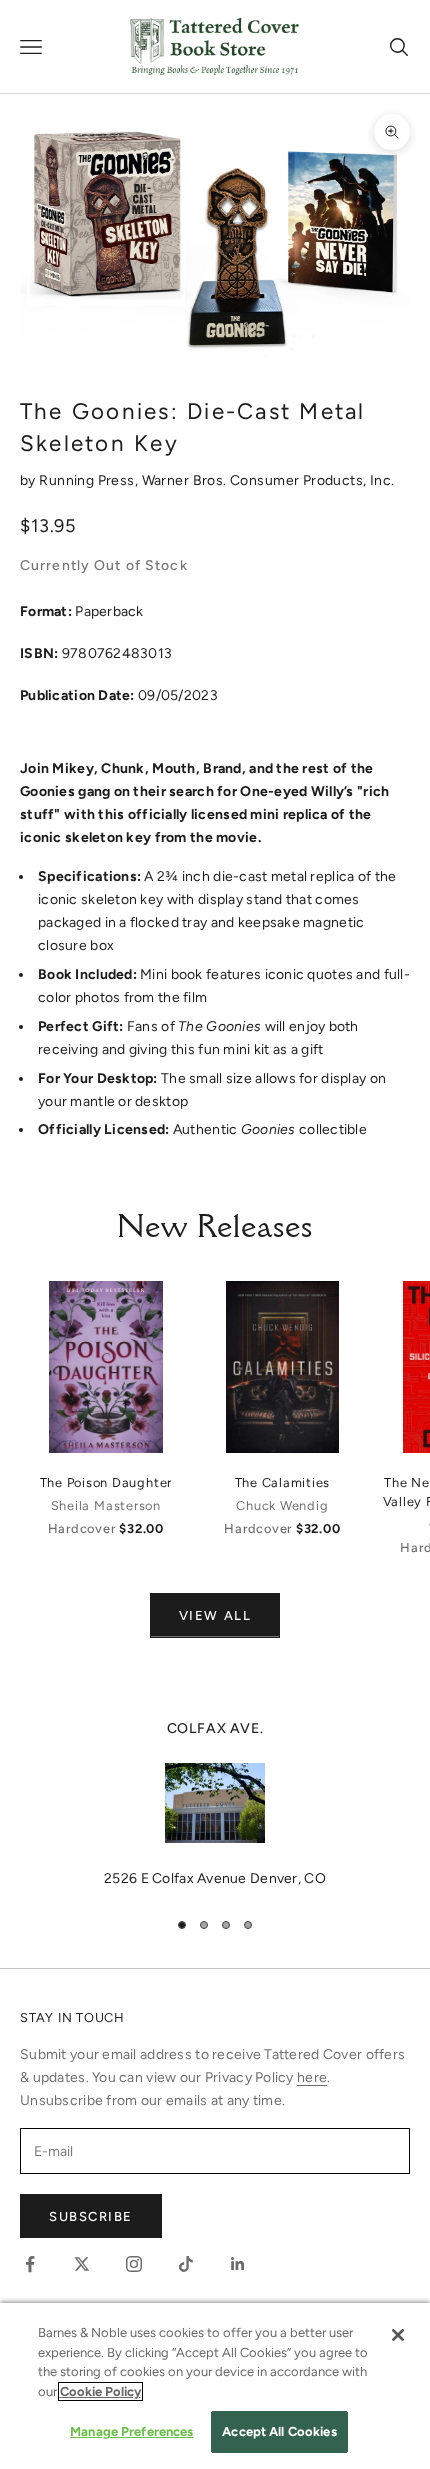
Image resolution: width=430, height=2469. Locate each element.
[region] (215, 1804)
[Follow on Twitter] (82, 2264)
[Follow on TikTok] (186, 2264)
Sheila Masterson (106, 1505)
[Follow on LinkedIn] (238, 2264)
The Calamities (283, 1482)
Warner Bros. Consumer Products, (256, 480)
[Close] (398, 2335)
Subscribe (91, 2216)
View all (215, 1615)
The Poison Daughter (106, 1482)
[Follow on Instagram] (134, 2264)
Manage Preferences (131, 2431)
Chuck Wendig (282, 1505)
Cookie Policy (100, 2391)
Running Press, (90, 480)
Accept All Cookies (279, 2431)
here (312, 2077)
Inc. (382, 480)
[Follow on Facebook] (30, 2264)
